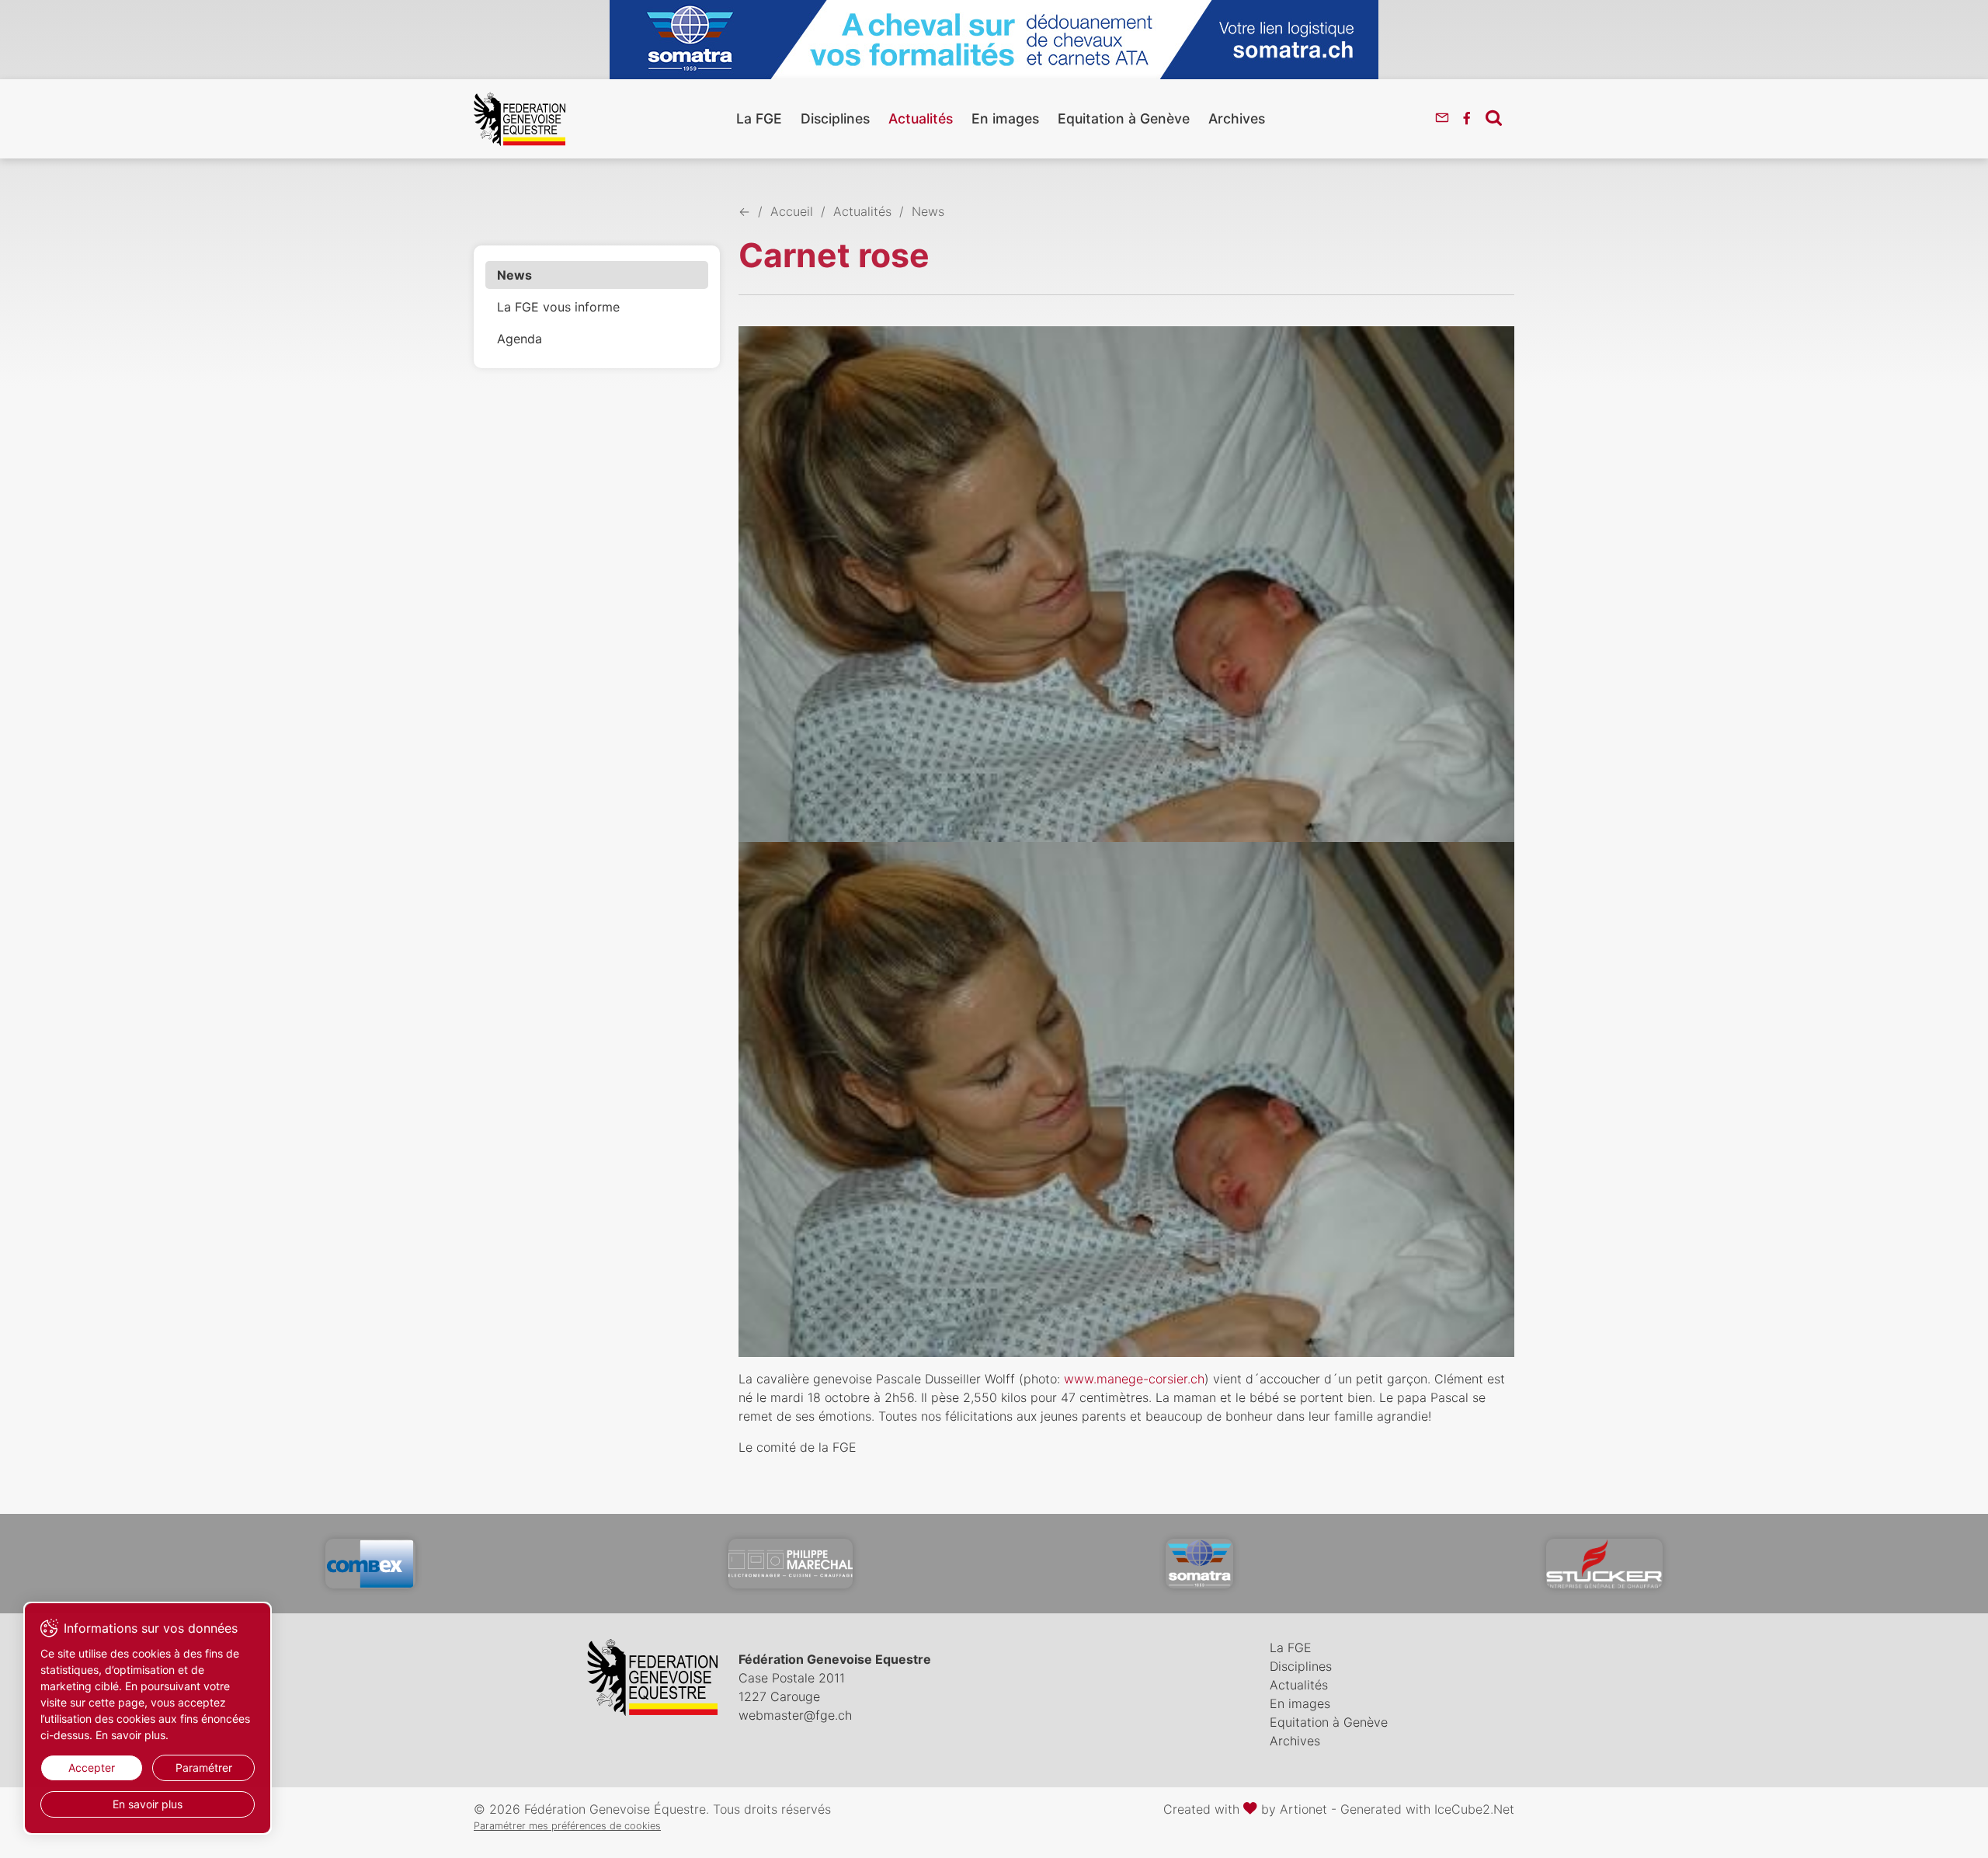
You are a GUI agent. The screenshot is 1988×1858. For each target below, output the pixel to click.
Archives (1237, 118)
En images (1005, 118)
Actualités (921, 118)
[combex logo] (370, 1564)
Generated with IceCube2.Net (1427, 1809)
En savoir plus (148, 1804)
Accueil (792, 211)
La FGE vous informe (558, 307)
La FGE (759, 118)
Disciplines (835, 118)
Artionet (1303, 1809)
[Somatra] (1199, 1564)
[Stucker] (1604, 1564)
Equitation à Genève (1124, 118)
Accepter (92, 1768)
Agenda (520, 339)
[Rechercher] (1494, 117)
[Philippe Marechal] (791, 1564)
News (514, 275)
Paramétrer (204, 1768)
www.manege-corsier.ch (1134, 1379)
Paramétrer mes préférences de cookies (567, 1826)
